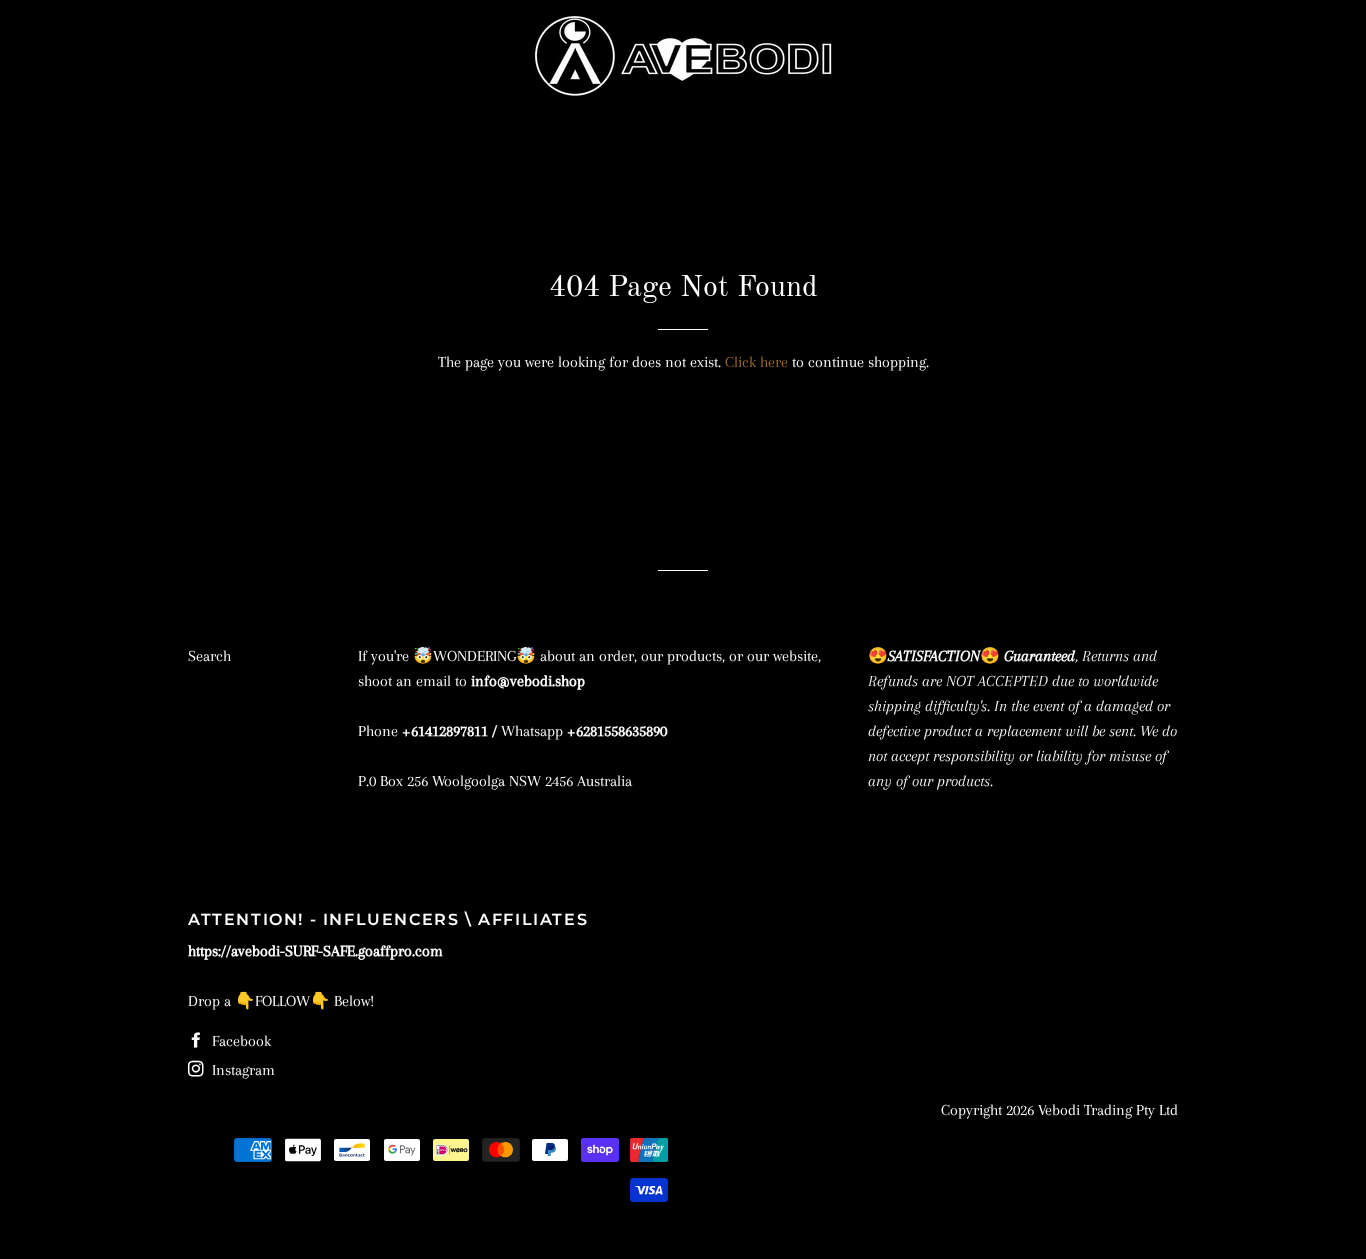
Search (209, 656)
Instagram (241, 1070)
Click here (756, 362)
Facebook (239, 1041)
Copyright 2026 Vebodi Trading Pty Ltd (1059, 1110)
